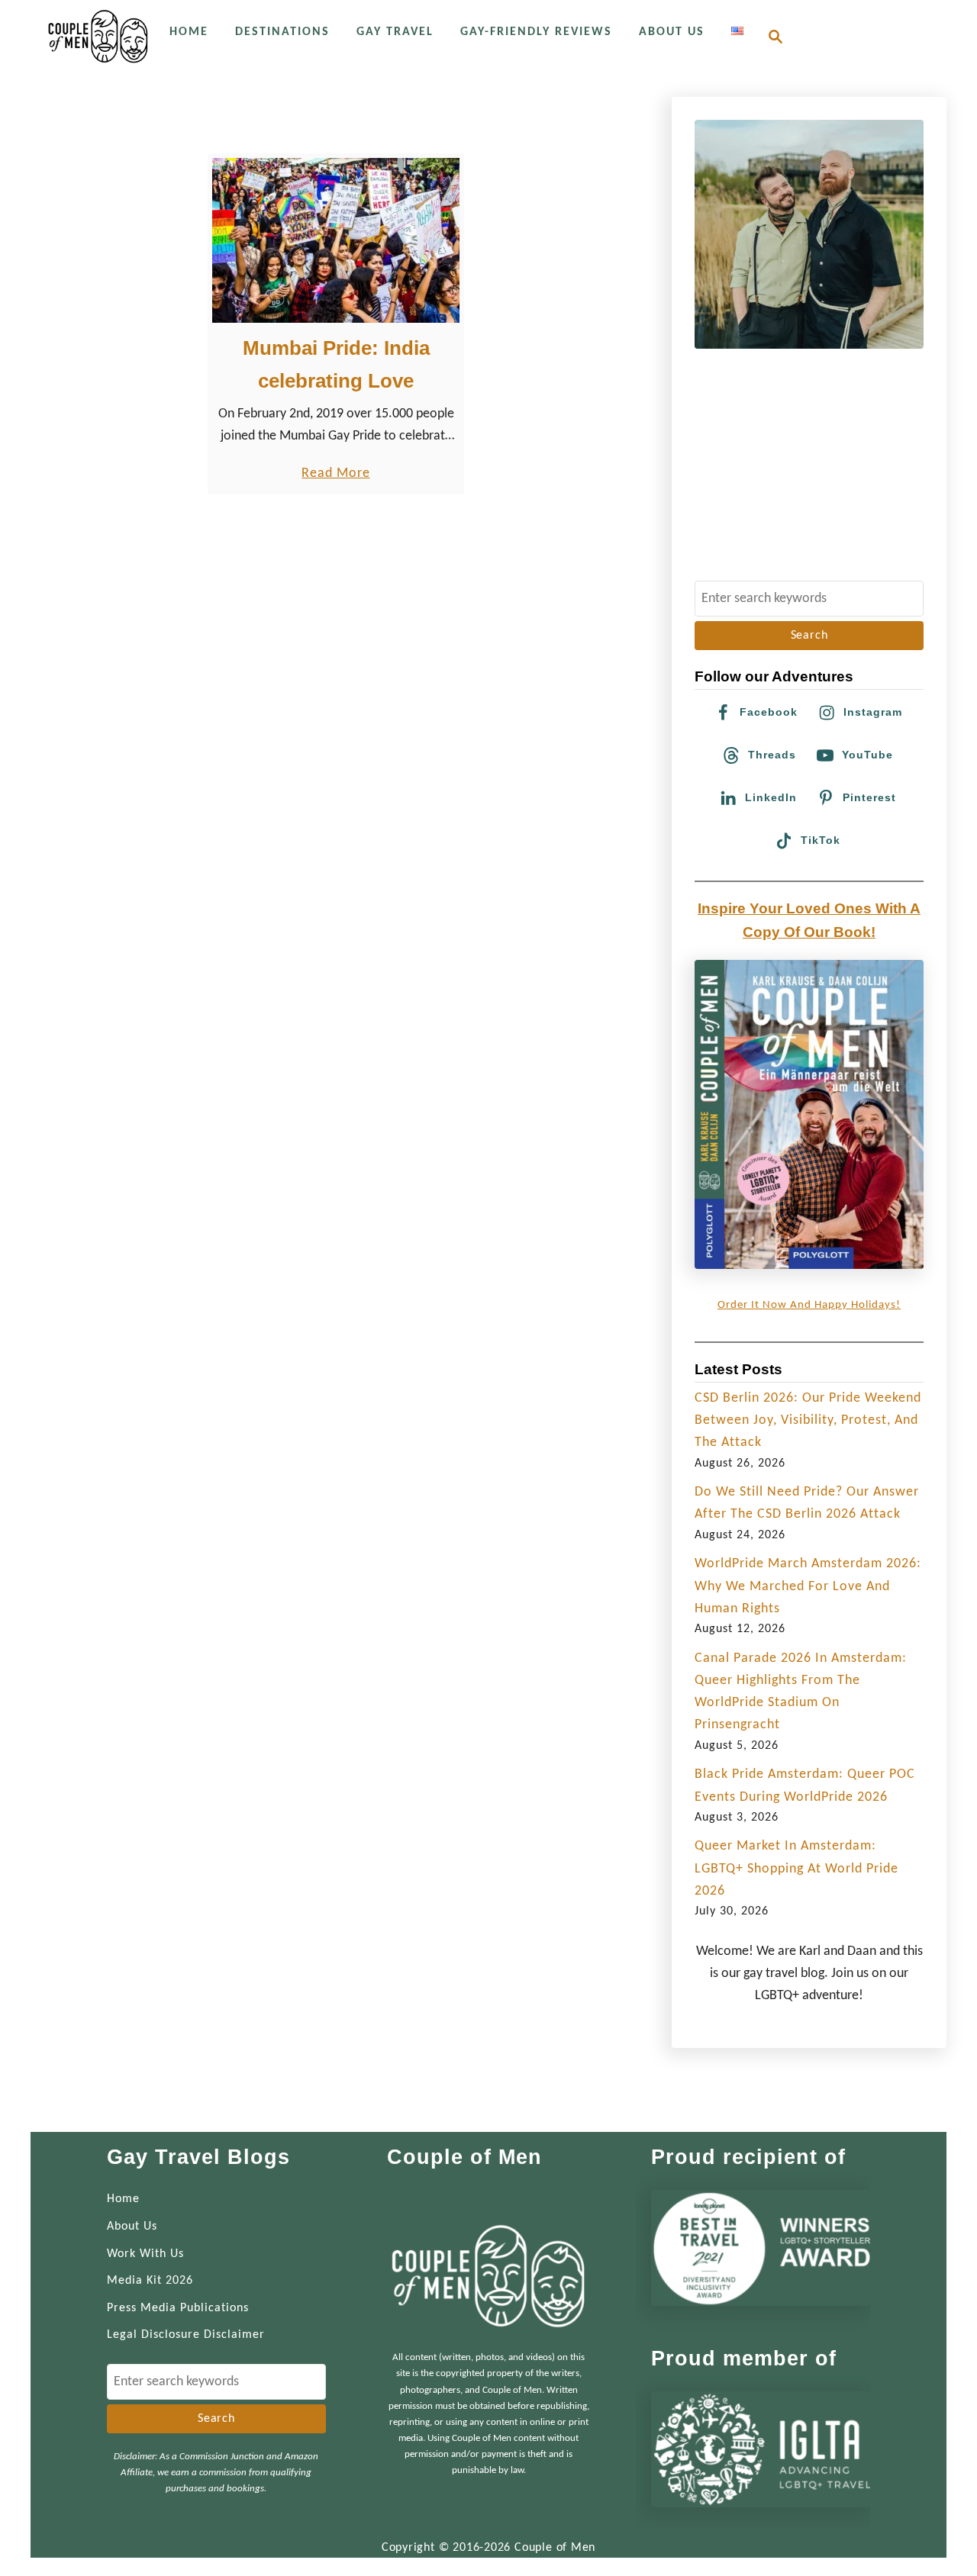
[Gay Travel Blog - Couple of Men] (98, 36)
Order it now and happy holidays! (809, 1305)
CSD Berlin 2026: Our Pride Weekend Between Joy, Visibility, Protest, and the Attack (808, 1421)
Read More (335, 475)
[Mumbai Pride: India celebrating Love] (336, 240)
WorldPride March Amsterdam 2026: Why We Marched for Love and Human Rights (808, 1586)
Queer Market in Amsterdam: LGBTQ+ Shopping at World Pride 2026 (796, 1869)
